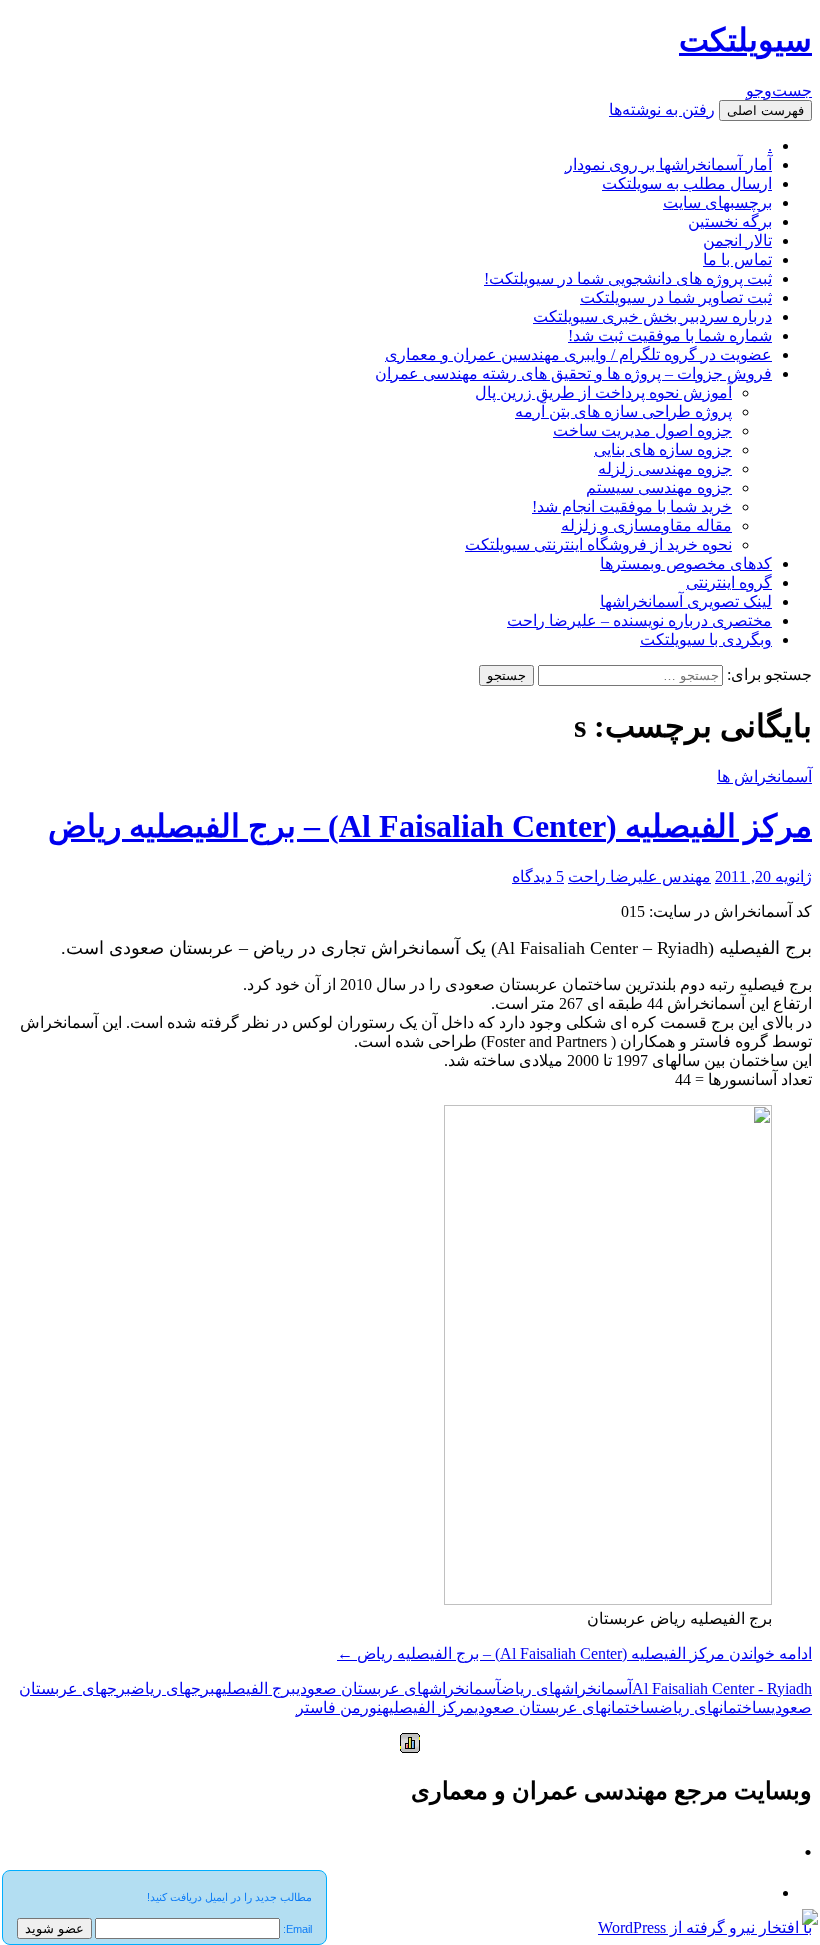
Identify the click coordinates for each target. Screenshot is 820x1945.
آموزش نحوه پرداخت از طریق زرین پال (603, 392)
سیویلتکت (745, 40)
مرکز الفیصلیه (428, 1707)
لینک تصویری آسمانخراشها (686, 601)
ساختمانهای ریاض (715, 1707)
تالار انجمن (737, 240)
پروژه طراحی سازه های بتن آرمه (623, 411)
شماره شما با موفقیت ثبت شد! (670, 335)
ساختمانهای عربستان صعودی (566, 1707)
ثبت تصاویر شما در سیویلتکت (676, 297)
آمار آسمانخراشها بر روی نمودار (668, 164)
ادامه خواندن (574, 1653)
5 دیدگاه (538, 876)
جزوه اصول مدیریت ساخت (642, 430)
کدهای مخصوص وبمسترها (686, 563)
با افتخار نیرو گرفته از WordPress (705, 1927)
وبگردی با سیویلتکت (706, 639)
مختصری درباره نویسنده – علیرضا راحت (639, 620)
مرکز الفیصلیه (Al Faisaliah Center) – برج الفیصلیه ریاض (430, 826)
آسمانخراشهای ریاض (566, 1688)
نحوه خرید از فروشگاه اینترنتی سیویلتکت (598, 544)
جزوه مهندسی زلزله (665, 468)
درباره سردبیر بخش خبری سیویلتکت (652, 316)
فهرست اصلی (765, 110)
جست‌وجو (779, 90)
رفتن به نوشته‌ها (662, 109)
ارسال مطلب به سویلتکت (687, 183)
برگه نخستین (730, 221)
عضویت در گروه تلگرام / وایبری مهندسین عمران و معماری (578, 354)
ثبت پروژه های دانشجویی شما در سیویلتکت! (628, 278)
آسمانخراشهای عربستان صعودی (398, 1688)
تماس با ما (737, 259)
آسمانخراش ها (764, 776)
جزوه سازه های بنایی (663, 449)
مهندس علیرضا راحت (639, 876)
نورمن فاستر (339, 1707)
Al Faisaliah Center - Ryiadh (722, 1688)
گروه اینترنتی (729, 582)
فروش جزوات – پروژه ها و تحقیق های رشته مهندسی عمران (573, 373)
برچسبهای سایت (717, 202)
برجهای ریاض (173, 1688)
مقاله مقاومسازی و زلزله (646, 525)
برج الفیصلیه (255, 1688)
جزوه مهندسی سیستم (659, 487)
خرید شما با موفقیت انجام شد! (632, 506)
